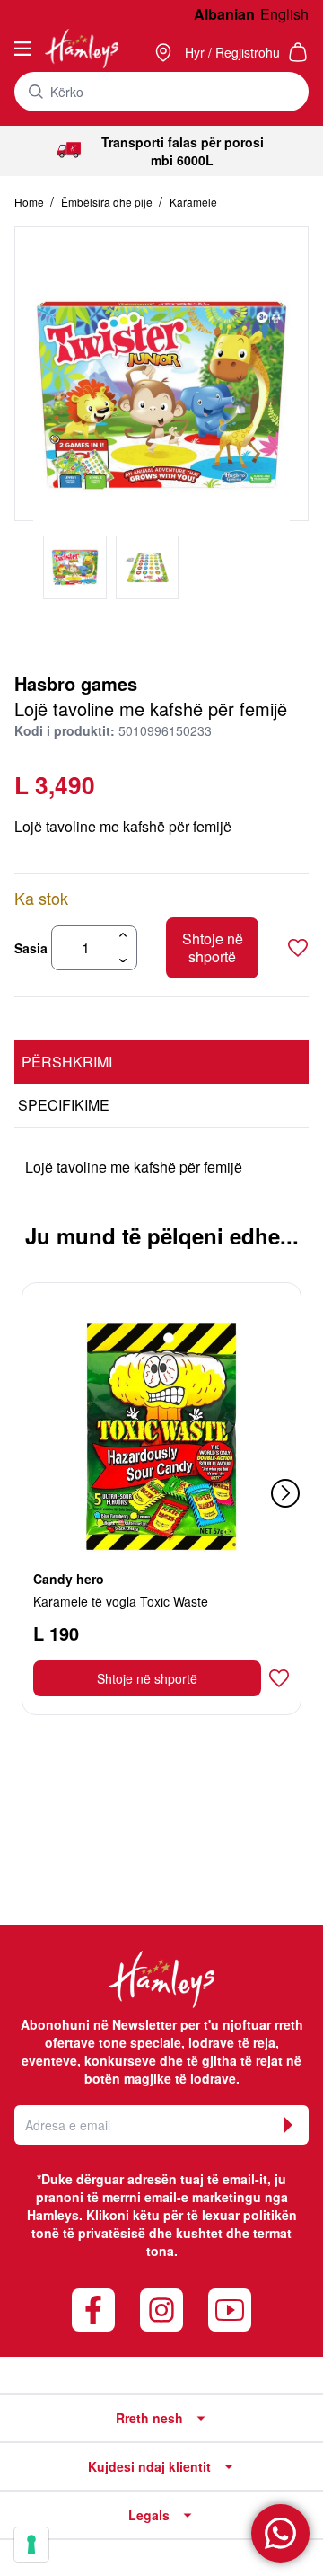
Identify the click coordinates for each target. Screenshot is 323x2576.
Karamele (193, 202)
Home (31, 202)
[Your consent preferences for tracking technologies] (31, 2545)
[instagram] (161, 2310)
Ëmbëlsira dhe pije (108, 202)
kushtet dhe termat (234, 2233)
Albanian (224, 14)
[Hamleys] (165, 52)
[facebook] (93, 2310)
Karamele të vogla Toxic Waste (121, 1601)
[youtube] (230, 2310)
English (284, 14)
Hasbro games (76, 683)
